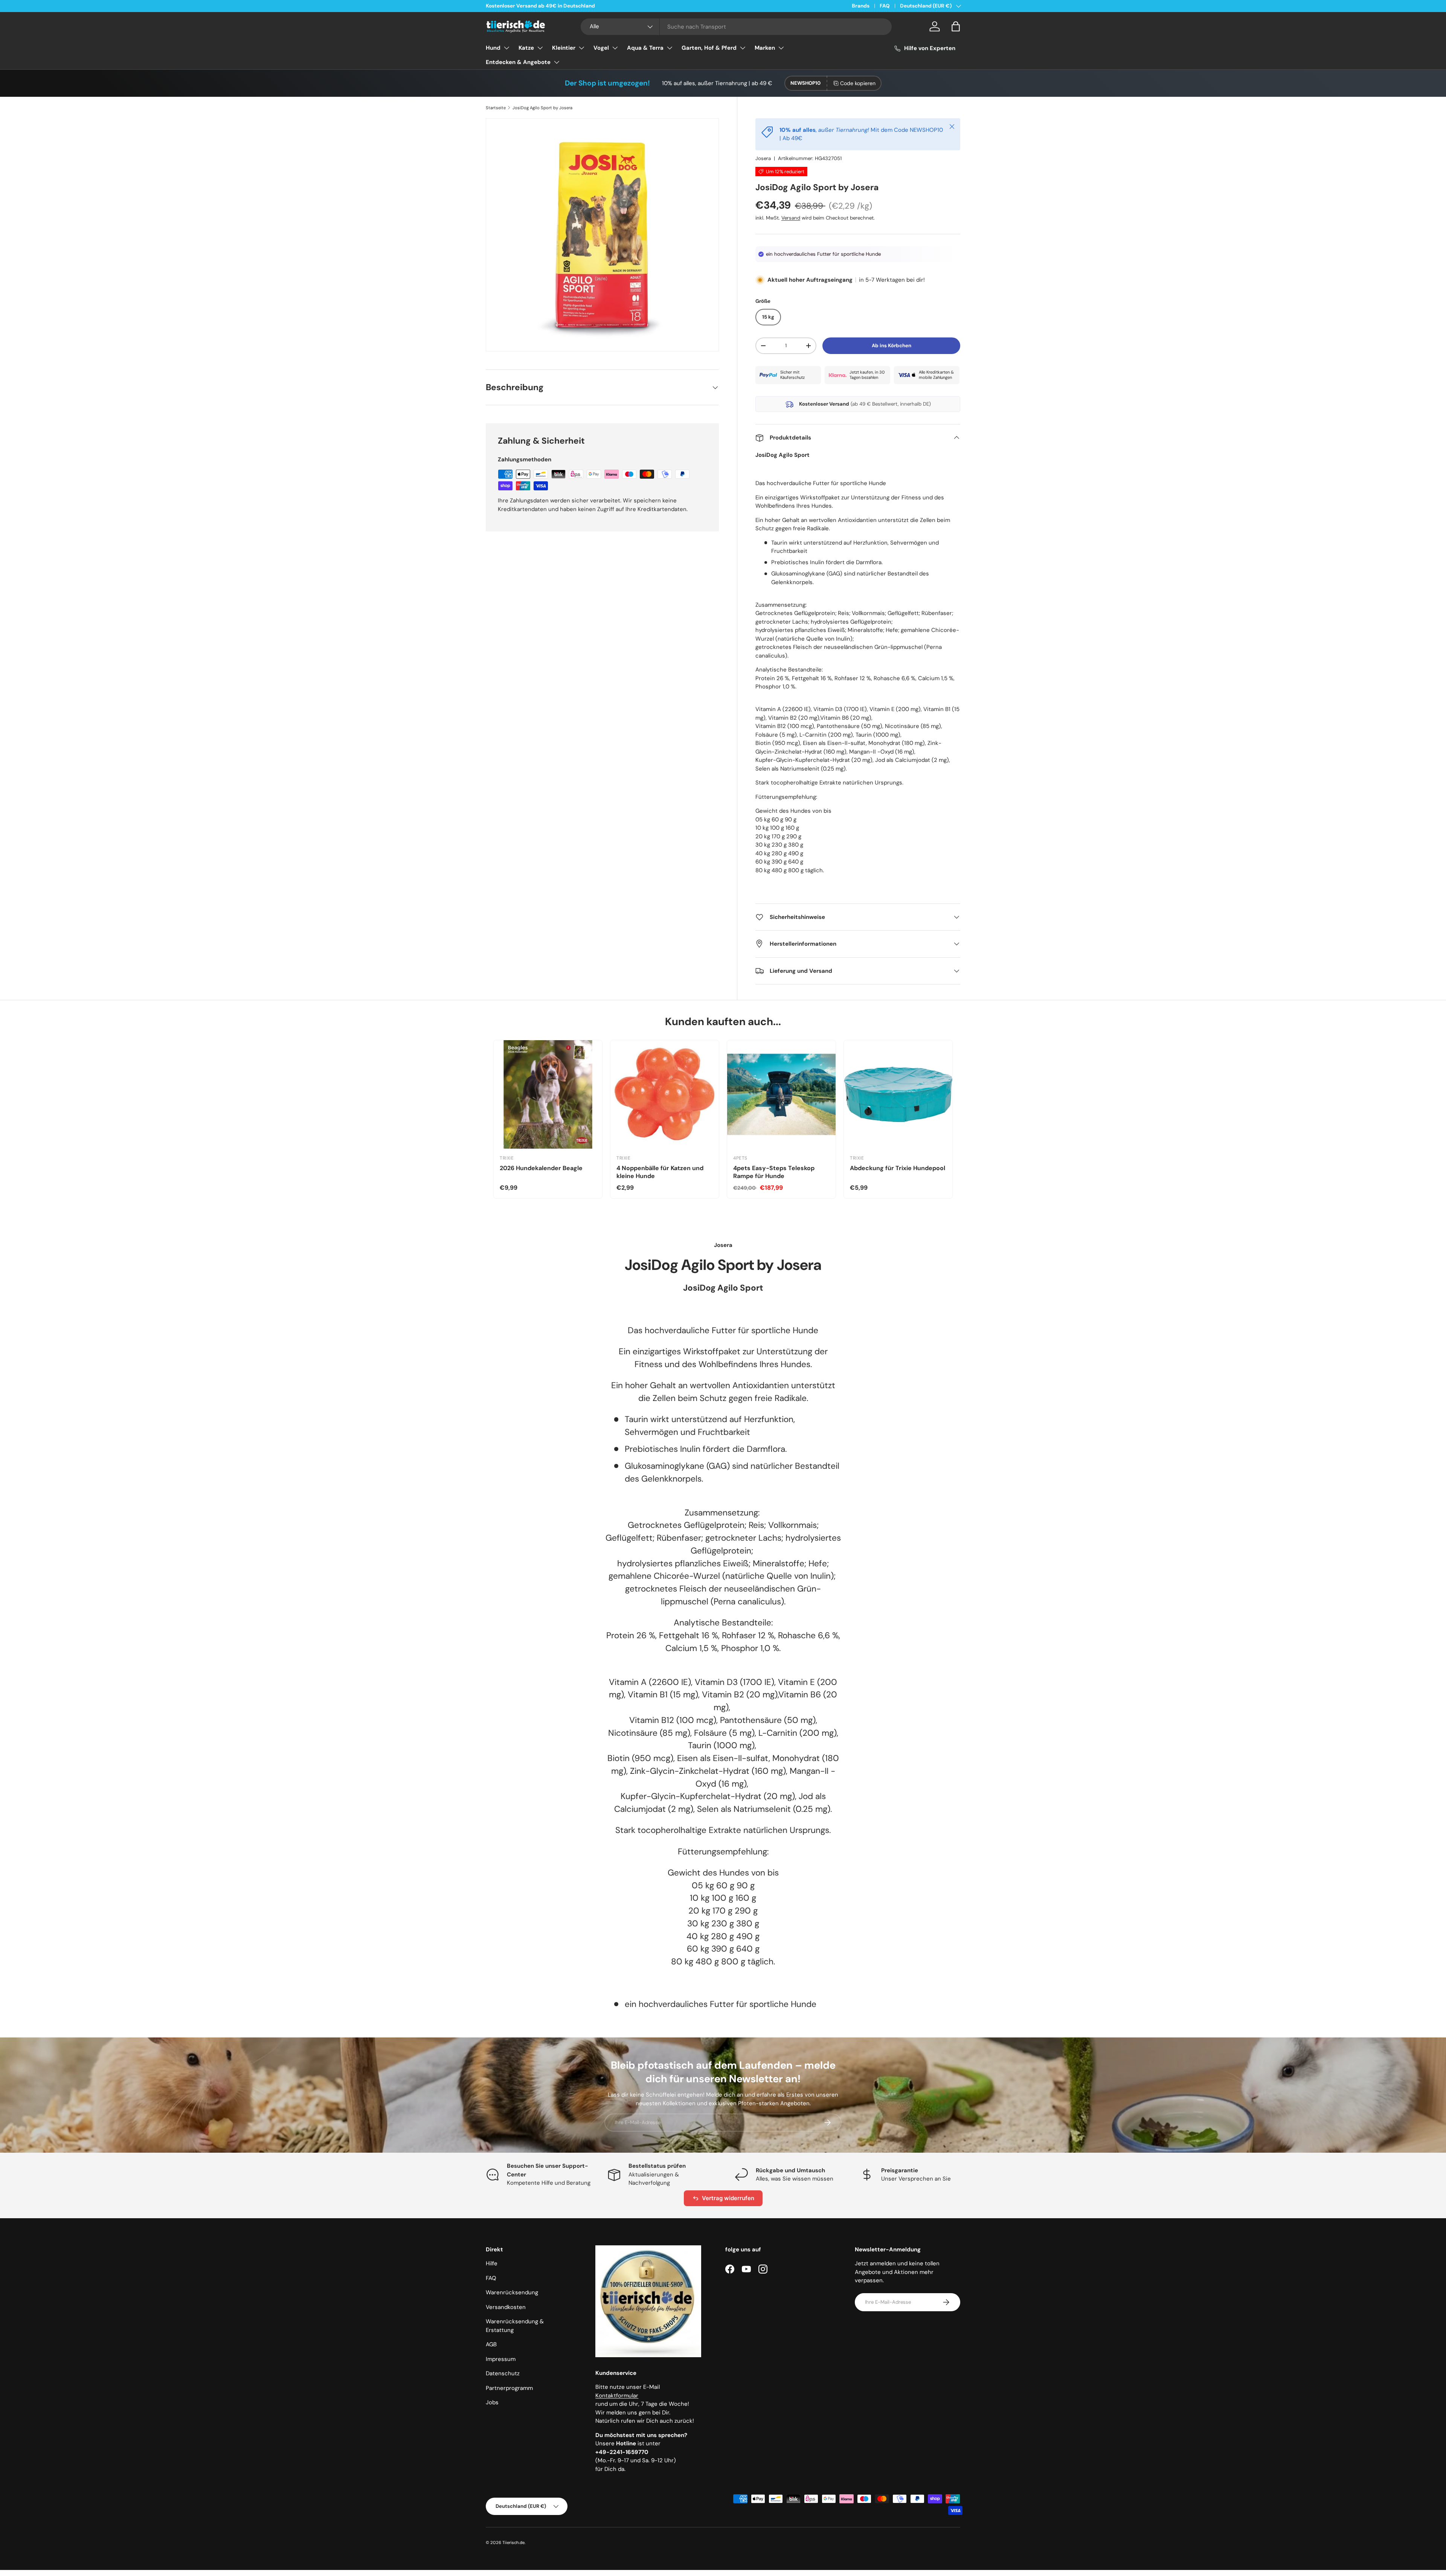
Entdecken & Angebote (518, 62)
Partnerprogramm (509, 2388)
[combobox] (736, 27)
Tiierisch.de (513, 2542)
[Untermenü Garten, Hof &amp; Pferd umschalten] (743, 48)
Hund (493, 48)
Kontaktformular (617, 2396)
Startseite (496, 108)
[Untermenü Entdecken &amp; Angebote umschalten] (557, 62)
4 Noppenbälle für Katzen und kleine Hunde (660, 1172)
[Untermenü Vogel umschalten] (615, 48)
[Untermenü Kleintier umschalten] (581, 48)
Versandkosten (506, 2307)
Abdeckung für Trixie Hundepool (898, 1168)
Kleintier (564, 48)
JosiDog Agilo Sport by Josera (542, 108)
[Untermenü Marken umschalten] (781, 48)
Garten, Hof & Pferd (709, 48)
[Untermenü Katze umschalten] (540, 48)
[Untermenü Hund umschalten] (506, 48)
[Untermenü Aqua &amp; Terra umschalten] (670, 48)
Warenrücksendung (512, 2292)
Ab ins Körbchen (892, 346)
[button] (956, 26)
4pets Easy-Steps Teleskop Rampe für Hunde (774, 1172)
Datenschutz (503, 2373)
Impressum (501, 2359)
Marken (765, 48)
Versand (791, 218)
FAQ (885, 6)
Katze (526, 48)
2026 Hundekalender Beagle (541, 1168)
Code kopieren (858, 83)
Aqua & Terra (645, 48)
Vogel (601, 48)
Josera (763, 158)
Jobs (492, 2402)
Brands (861, 6)
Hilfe (492, 2263)
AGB (491, 2344)
